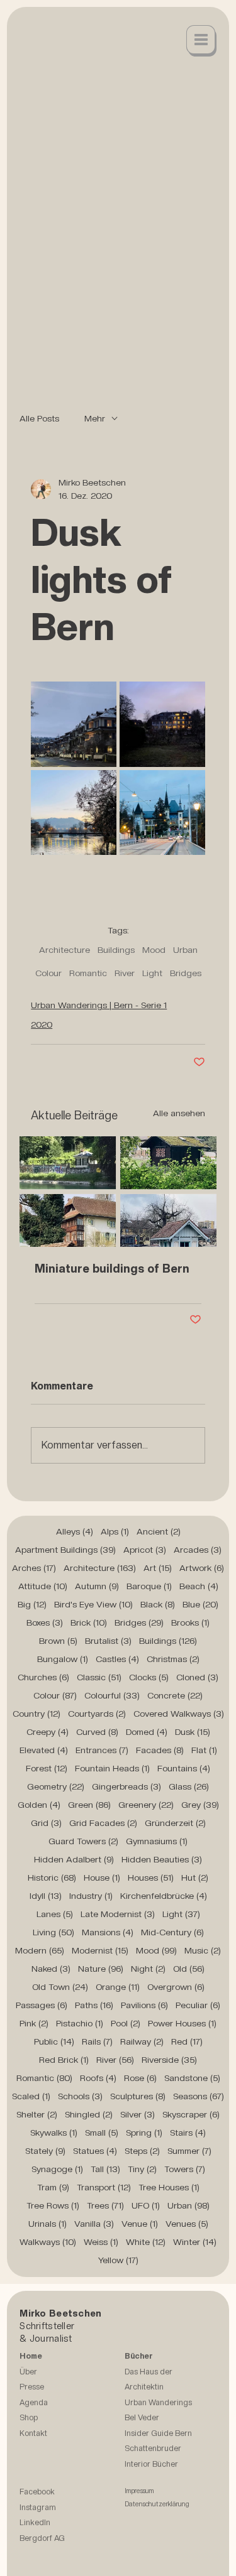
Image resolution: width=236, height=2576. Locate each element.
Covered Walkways (179, 1714)
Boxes (45, 1622)
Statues (95, 2151)
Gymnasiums (157, 1841)
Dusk (193, 1732)
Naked (51, 1969)
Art (158, 1568)
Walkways (48, 2242)
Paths (94, 2005)
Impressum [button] (139, 2499)
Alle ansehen (179, 1113)
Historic (52, 1878)
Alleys (75, 1531)
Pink (34, 2023)
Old (189, 1969)
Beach (199, 1586)
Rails (97, 2041)
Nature (101, 1969)
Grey (200, 1805)
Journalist (51, 2338)
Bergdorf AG (42, 2546)
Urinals (48, 2224)
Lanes (55, 1914)
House (102, 1878)
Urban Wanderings (158, 2410)
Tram (53, 2187)
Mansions (108, 1932)
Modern (40, 1950)
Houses (151, 1878)
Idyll (46, 1896)
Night (148, 1969)
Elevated (44, 1750)
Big (32, 1604)
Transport (104, 2187)
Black (158, 1604)
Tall (105, 2169)
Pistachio (80, 2023)
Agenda (34, 2410)
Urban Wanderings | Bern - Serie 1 (99, 1005)
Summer (189, 2151)
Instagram (38, 2515)
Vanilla (94, 2224)
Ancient (159, 1531)
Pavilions (144, 2005)
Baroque (149, 1586)
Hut (195, 1878)
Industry (91, 1896)
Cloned (197, 1677)
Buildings (116, 950)
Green (89, 1805)
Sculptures (138, 2096)
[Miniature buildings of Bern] (118, 1192)
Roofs (98, 2078)
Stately (45, 2151)
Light (152, 973)
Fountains (184, 1768)
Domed (147, 1732)
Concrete (175, 1695)
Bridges (186, 973)
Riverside (169, 2060)
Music (203, 1950)
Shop (29, 2426)
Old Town (60, 1987)
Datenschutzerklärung (157, 2512)
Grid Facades (103, 1823)
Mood (154, 950)
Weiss (101, 2242)
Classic (99, 1677)
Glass (189, 1786)
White (146, 2242)
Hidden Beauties (162, 1859)
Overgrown (176, 1987)
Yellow (118, 2260)
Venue (140, 2224)
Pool (126, 2023)
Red (187, 2041)
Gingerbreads (126, 1786)
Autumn (97, 1586)
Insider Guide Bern (158, 2441)
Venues (187, 2224)
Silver (138, 2114)
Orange (118, 1987)
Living (53, 1932)
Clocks (149, 1677)
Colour (48, 973)
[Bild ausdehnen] (74, 724)
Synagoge (57, 2169)
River (125, 973)
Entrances (102, 1750)
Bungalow (63, 1659)
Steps (142, 2151)
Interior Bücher (151, 2472)
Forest (47, 1768)
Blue (200, 1604)
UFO (146, 2205)
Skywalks (54, 2133)
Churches (43, 1677)
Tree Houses (169, 2187)
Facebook (37, 2500)
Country (37, 1714)
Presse (32, 2395)
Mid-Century (172, 1932)
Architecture (65, 950)
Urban (185, 950)
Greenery (146, 1805)
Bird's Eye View (93, 1604)
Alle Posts (39, 418)
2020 (42, 1024)
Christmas (173, 1659)
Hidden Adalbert (74, 1859)
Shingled (89, 2114)
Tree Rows (53, 2205)
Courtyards (97, 1714)
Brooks (190, 1622)
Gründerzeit (175, 1823)
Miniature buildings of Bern (112, 1269)
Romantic (88, 973)
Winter (195, 2242)
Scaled (31, 2096)
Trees (105, 2205)
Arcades (198, 1550)
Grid (46, 1823)
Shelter (37, 2114)
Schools (80, 2096)
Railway (142, 2041)
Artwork (202, 1568)
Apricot (145, 1550)
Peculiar (198, 2005)
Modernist (100, 1950)
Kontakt (33, 2441)
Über (28, 2380)
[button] (201, 41)
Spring (144, 2133)
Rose (140, 2078)
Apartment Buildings (65, 1550)
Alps (115, 1531)
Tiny (142, 2169)
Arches (34, 1568)
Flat (204, 1750)
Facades (160, 1750)
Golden (39, 1805)
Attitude (43, 1586)
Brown (58, 1641)
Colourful (112, 1695)
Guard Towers (83, 1841)
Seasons (199, 2096)
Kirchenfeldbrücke (164, 1896)
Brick (89, 1622)
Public (54, 2041)
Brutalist (108, 1641)
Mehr (95, 418)
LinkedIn (35, 2530)
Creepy (48, 1732)
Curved (97, 1732)
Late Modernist (118, 1914)
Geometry (56, 1786)
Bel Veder (142, 2426)
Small (102, 2133)
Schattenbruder (153, 2456)
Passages (42, 2005)
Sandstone (192, 2078)
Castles (117, 1659)
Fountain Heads (112, 1768)
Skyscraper (191, 2114)
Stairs (188, 2133)
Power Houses (182, 2023)
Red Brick (64, 2060)
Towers (185, 2169)
